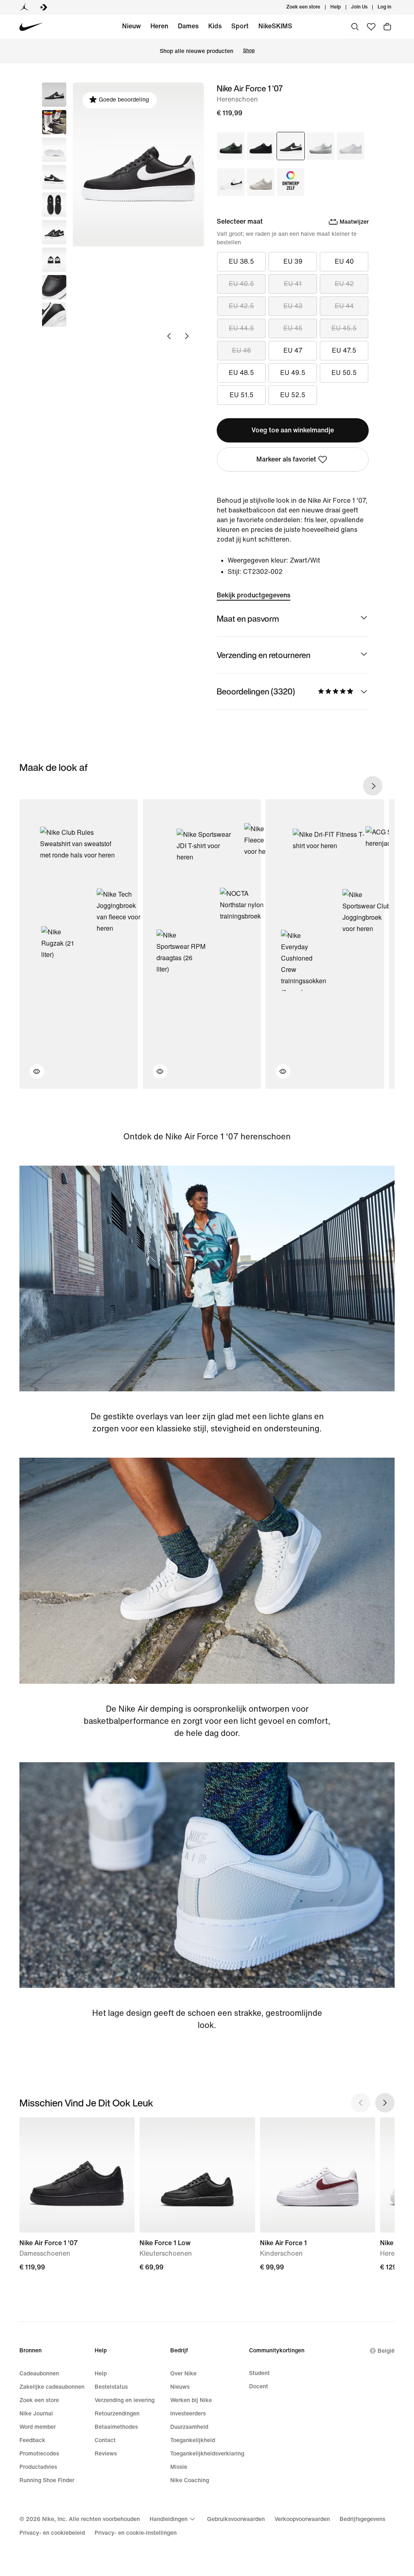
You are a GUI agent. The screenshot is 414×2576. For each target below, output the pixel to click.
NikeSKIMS (275, 26)
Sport (240, 26)
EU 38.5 (241, 261)
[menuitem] (343, 7)
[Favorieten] (371, 27)
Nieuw (131, 26)
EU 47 (293, 350)
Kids (215, 26)
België (386, 2351)
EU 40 (344, 261)
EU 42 (344, 284)
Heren (159, 26)
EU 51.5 (242, 395)
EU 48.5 (241, 373)
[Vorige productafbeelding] (169, 336)
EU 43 (293, 306)
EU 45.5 (344, 328)
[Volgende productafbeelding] (187, 336)
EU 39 (293, 261)
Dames (188, 26)
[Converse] (44, 7)
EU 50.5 (344, 373)
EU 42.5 (241, 306)
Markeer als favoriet (286, 459)
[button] (54, 122)
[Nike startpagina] (31, 27)
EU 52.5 (293, 395)
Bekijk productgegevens (253, 595)
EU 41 (293, 284)
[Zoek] (355, 27)
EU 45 (293, 328)
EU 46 (242, 350)
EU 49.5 (293, 373)
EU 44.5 (241, 328)
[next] (373, 786)
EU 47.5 (344, 350)
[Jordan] (24, 7)
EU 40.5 (241, 284)
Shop (249, 51)
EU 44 (344, 306)
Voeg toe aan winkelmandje (293, 430)
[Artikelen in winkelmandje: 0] (387, 27)
